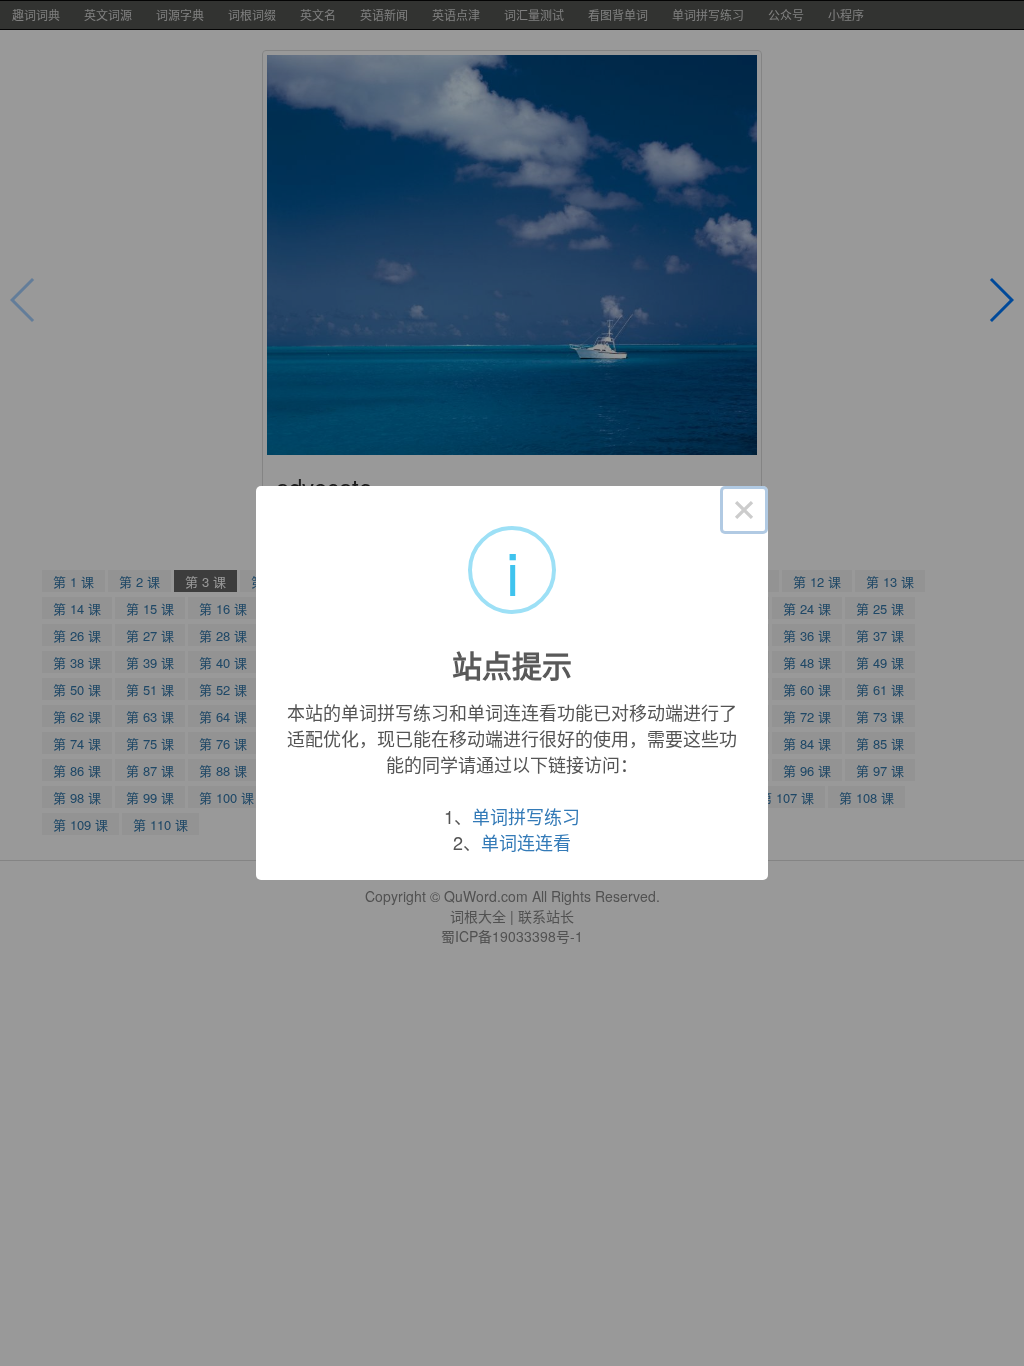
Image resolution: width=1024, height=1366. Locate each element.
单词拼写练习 (526, 816)
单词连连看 (526, 842)
